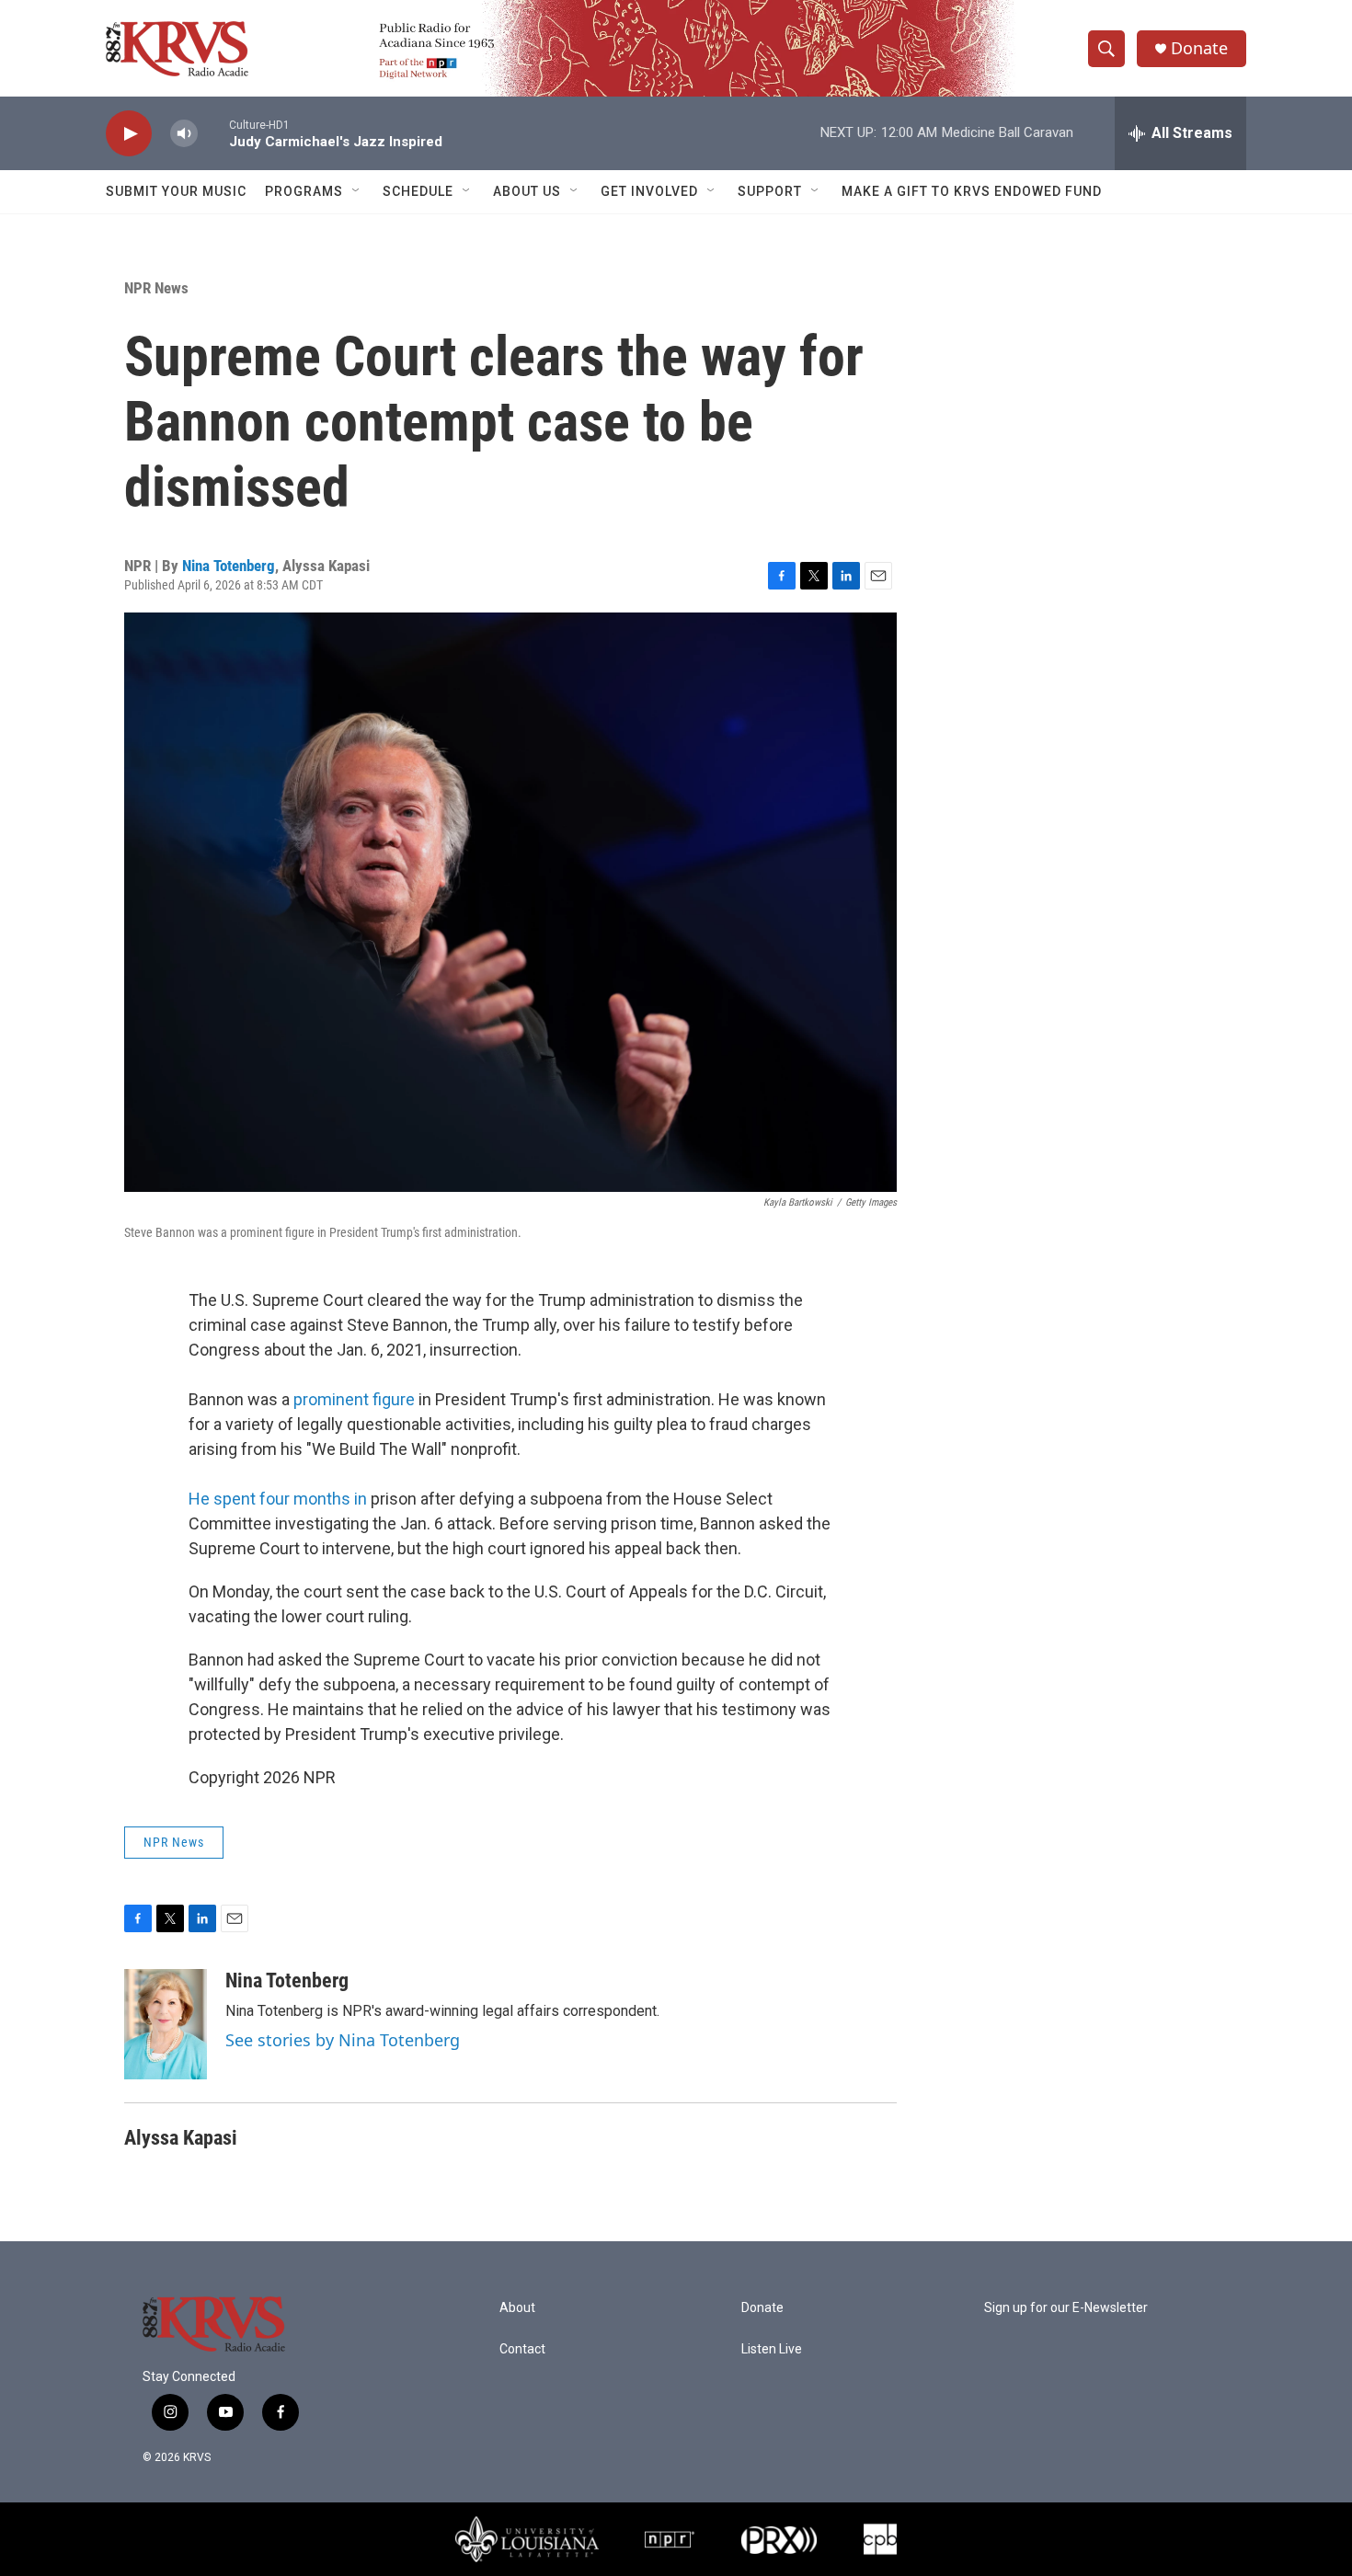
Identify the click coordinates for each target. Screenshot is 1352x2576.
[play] (129, 134)
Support (770, 191)
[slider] (213, 133)
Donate (1199, 48)
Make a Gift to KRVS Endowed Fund (972, 191)
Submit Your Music (176, 191)
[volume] (184, 134)
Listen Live (772, 2349)
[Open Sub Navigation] (357, 191)
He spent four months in (278, 1499)
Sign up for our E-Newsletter (1066, 2308)
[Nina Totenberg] (166, 2024)
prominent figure (354, 1399)
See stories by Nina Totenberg (343, 2040)
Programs (304, 191)
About (517, 2308)
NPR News (156, 288)
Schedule (418, 191)
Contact (522, 2349)
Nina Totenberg (229, 566)
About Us (527, 191)
